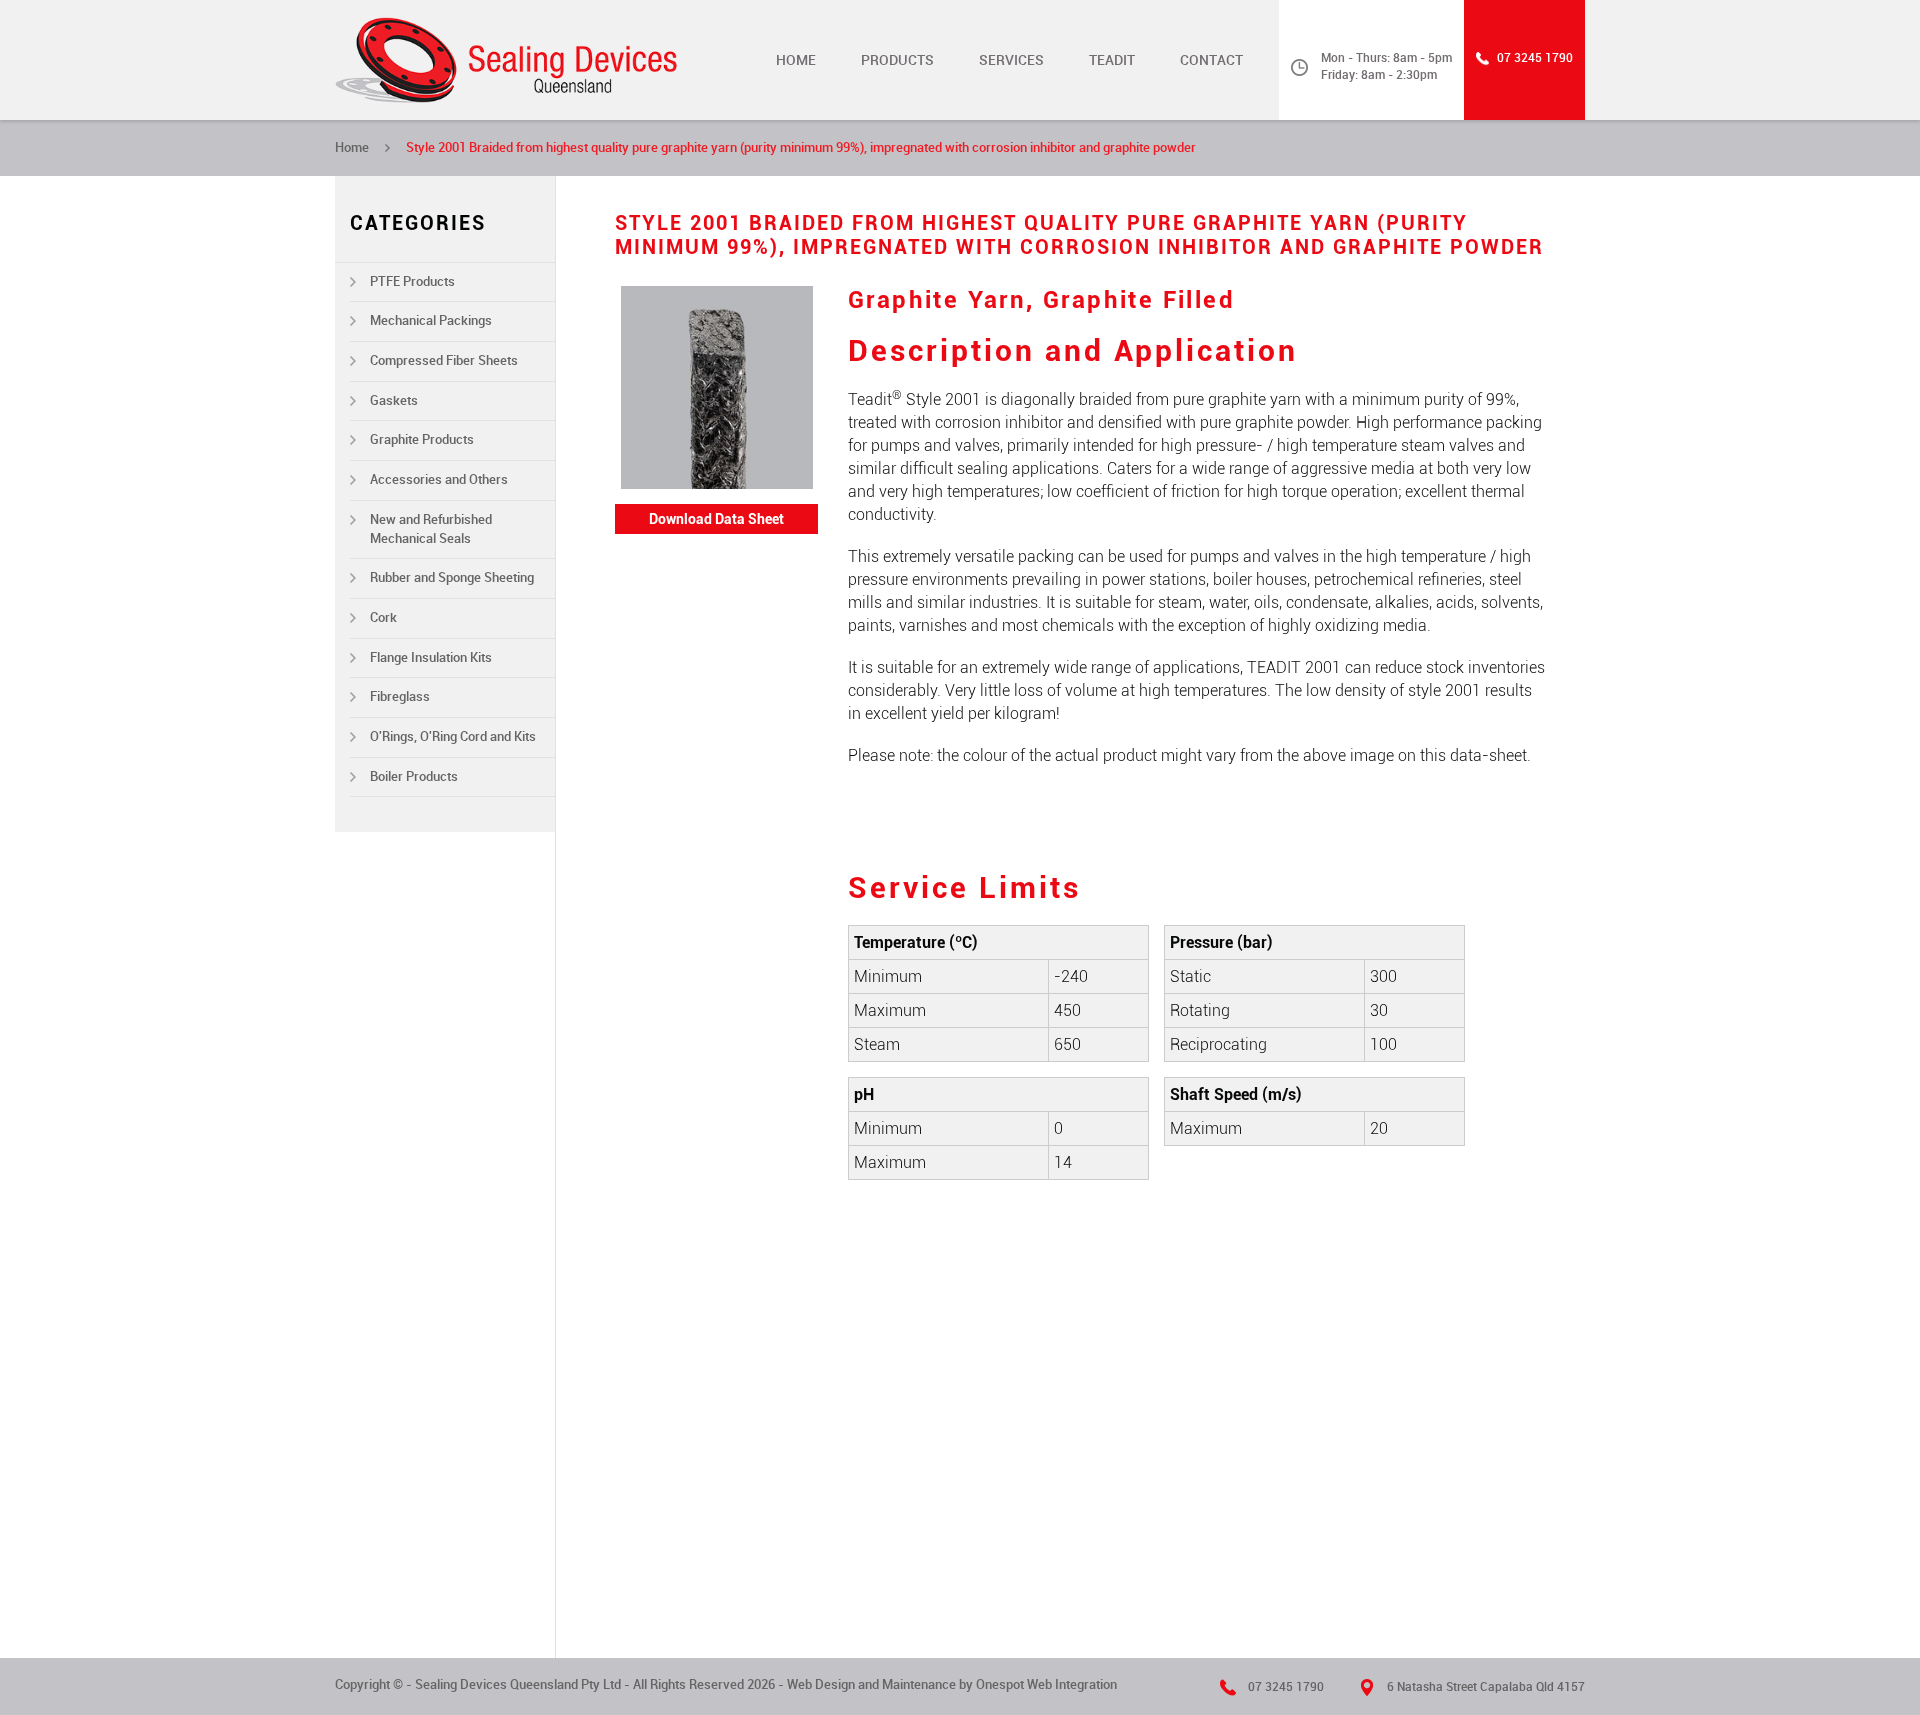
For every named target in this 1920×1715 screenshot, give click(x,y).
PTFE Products (412, 281)
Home (796, 60)
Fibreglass (400, 696)
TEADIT (1112, 60)
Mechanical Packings (431, 320)
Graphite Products (422, 439)
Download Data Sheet (716, 519)
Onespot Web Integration (1046, 1684)
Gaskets (394, 400)
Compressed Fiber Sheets (444, 360)
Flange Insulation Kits (431, 657)
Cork (383, 617)
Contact (1211, 60)
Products (897, 60)
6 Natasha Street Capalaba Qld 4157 (1486, 1687)
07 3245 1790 (1535, 58)
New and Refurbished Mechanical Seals (431, 529)
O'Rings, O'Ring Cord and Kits (453, 736)
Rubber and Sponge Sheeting (452, 577)
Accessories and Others (439, 479)
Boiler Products (414, 776)
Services (1011, 60)
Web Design (821, 1684)
